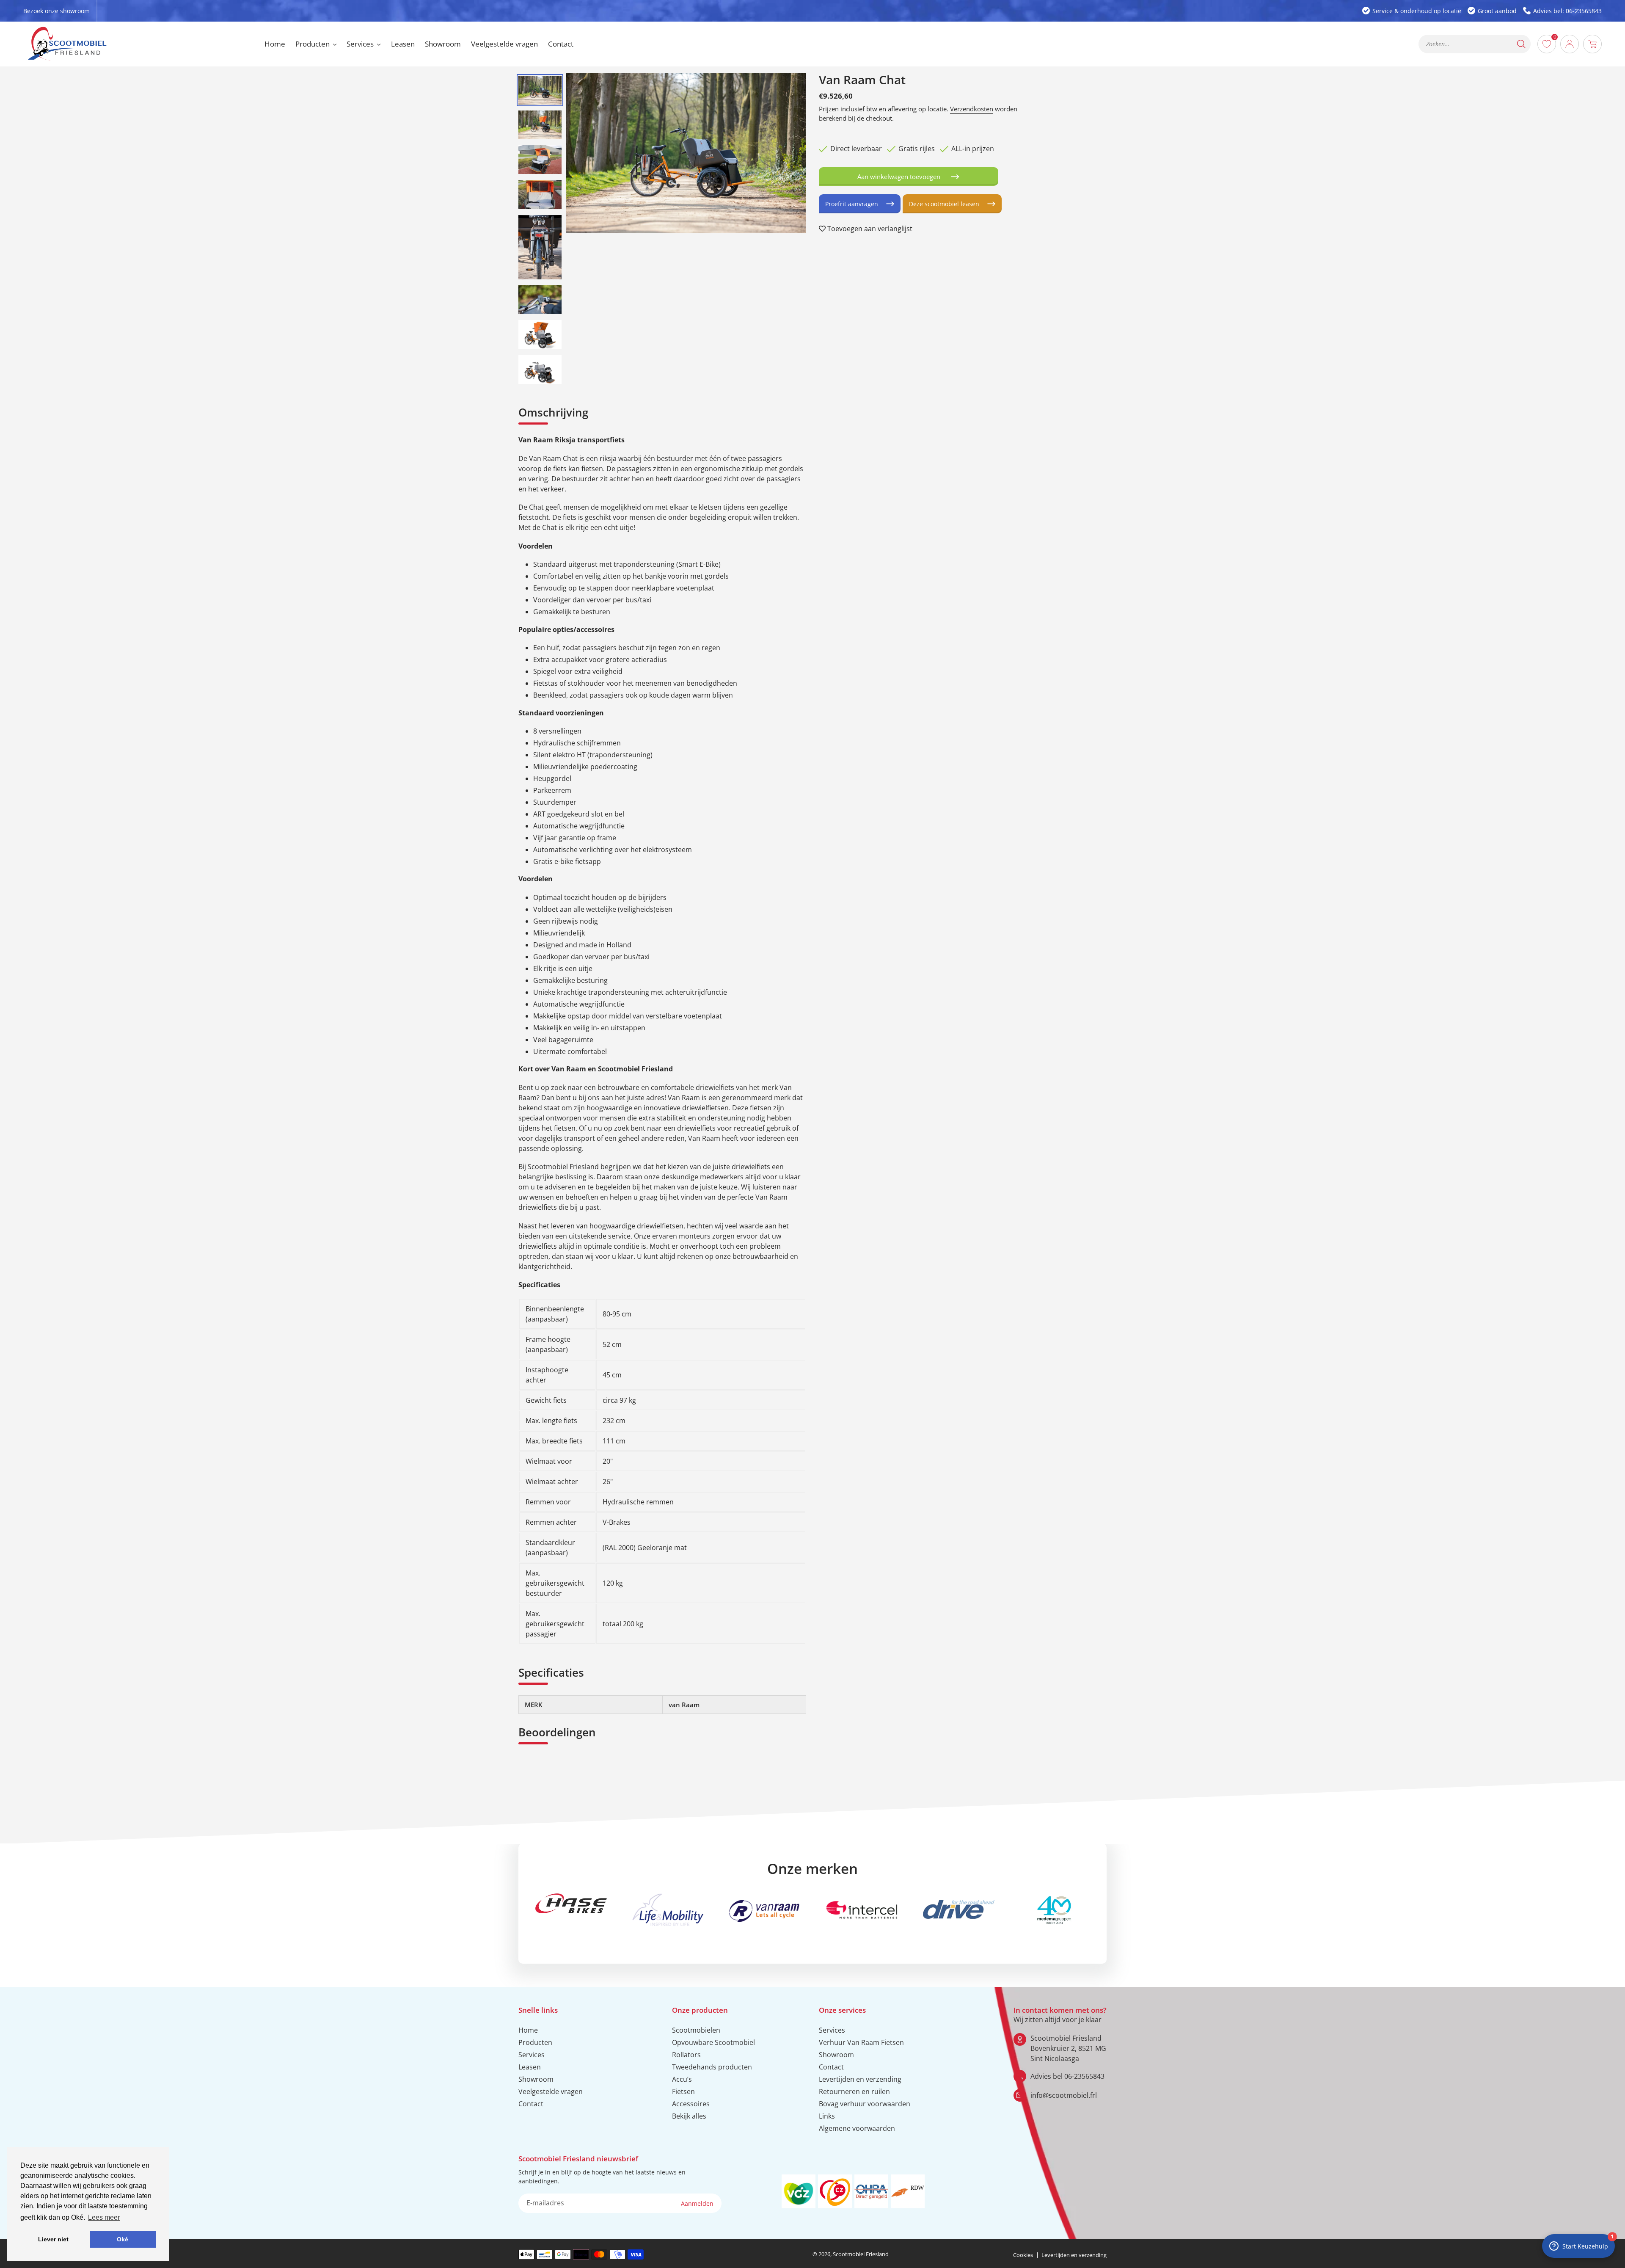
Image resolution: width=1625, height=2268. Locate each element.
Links (827, 2116)
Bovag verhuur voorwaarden (865, 2104)
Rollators (686, 2055)
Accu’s (682, 2079)
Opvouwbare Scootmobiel (713, 2042)
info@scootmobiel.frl (1064, 2095)
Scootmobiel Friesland (861, 2254)
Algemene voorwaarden (857, 2128)
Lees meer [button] (104, 2217)
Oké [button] (123, 2239)
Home (528, 2030)
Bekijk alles (689, 2116)
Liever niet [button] (53, 2239)
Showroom (536, 2079)
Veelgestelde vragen (551, 2091)
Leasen (530, 2067)
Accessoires (691, 2104)
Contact (531, 2104)
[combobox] (1475, 44)
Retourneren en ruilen (854, 2091)
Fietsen (683, 2091)
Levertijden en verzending (860, 2079)
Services (532, 2055)
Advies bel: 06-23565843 (1567, 11)
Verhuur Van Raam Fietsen (861, 2042)
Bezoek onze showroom (56, 11)
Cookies (1023, 2255)
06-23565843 (1084, 2076)
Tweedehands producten (712, 2067)
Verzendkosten (972, 109)
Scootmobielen (696, 2030)
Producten (535, 2042)
